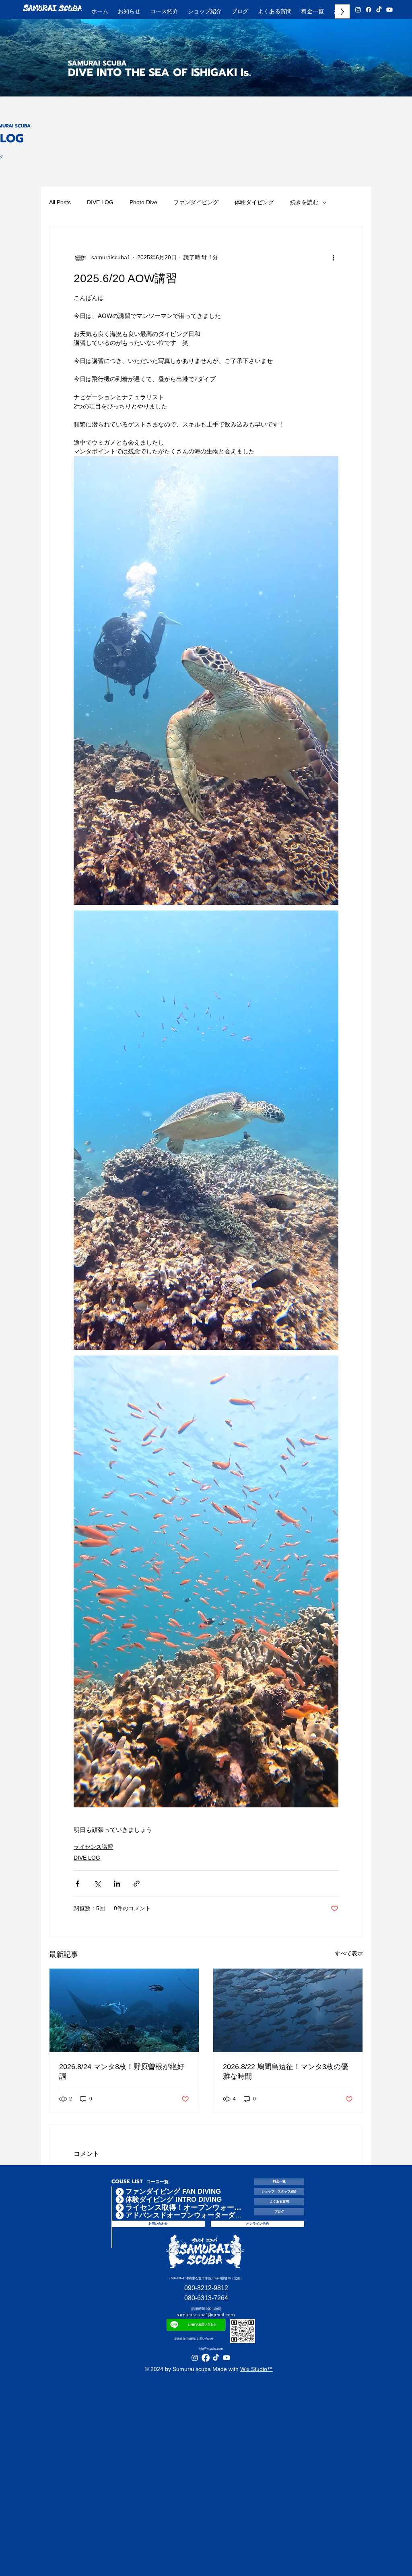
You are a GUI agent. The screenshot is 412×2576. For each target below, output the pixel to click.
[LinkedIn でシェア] (117, 1884)
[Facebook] (369, 10)
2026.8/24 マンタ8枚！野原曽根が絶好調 (122, 2071)
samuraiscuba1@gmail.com (206, 2315)
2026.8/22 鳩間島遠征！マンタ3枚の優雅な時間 (285, 2071)
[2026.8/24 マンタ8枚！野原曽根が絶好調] (124, 2010)
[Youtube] (389, 10)
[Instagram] (358, 10)
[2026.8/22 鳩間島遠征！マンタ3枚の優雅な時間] (288, 2010)
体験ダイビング (254, 202)
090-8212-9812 (206, 2288)
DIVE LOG (100, 202)
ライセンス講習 (93, 1847)
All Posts (60, 202)
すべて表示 (349, 1953)
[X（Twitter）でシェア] (97, 1884)
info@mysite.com (211, 2349)
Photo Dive (143, 202)
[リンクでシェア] (137, 1884)
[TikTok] (379, 10)
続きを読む (304, 202)
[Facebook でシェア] (77, 1884)
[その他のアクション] (334, 258)
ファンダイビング (196, 202)
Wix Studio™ (256, 2369)
